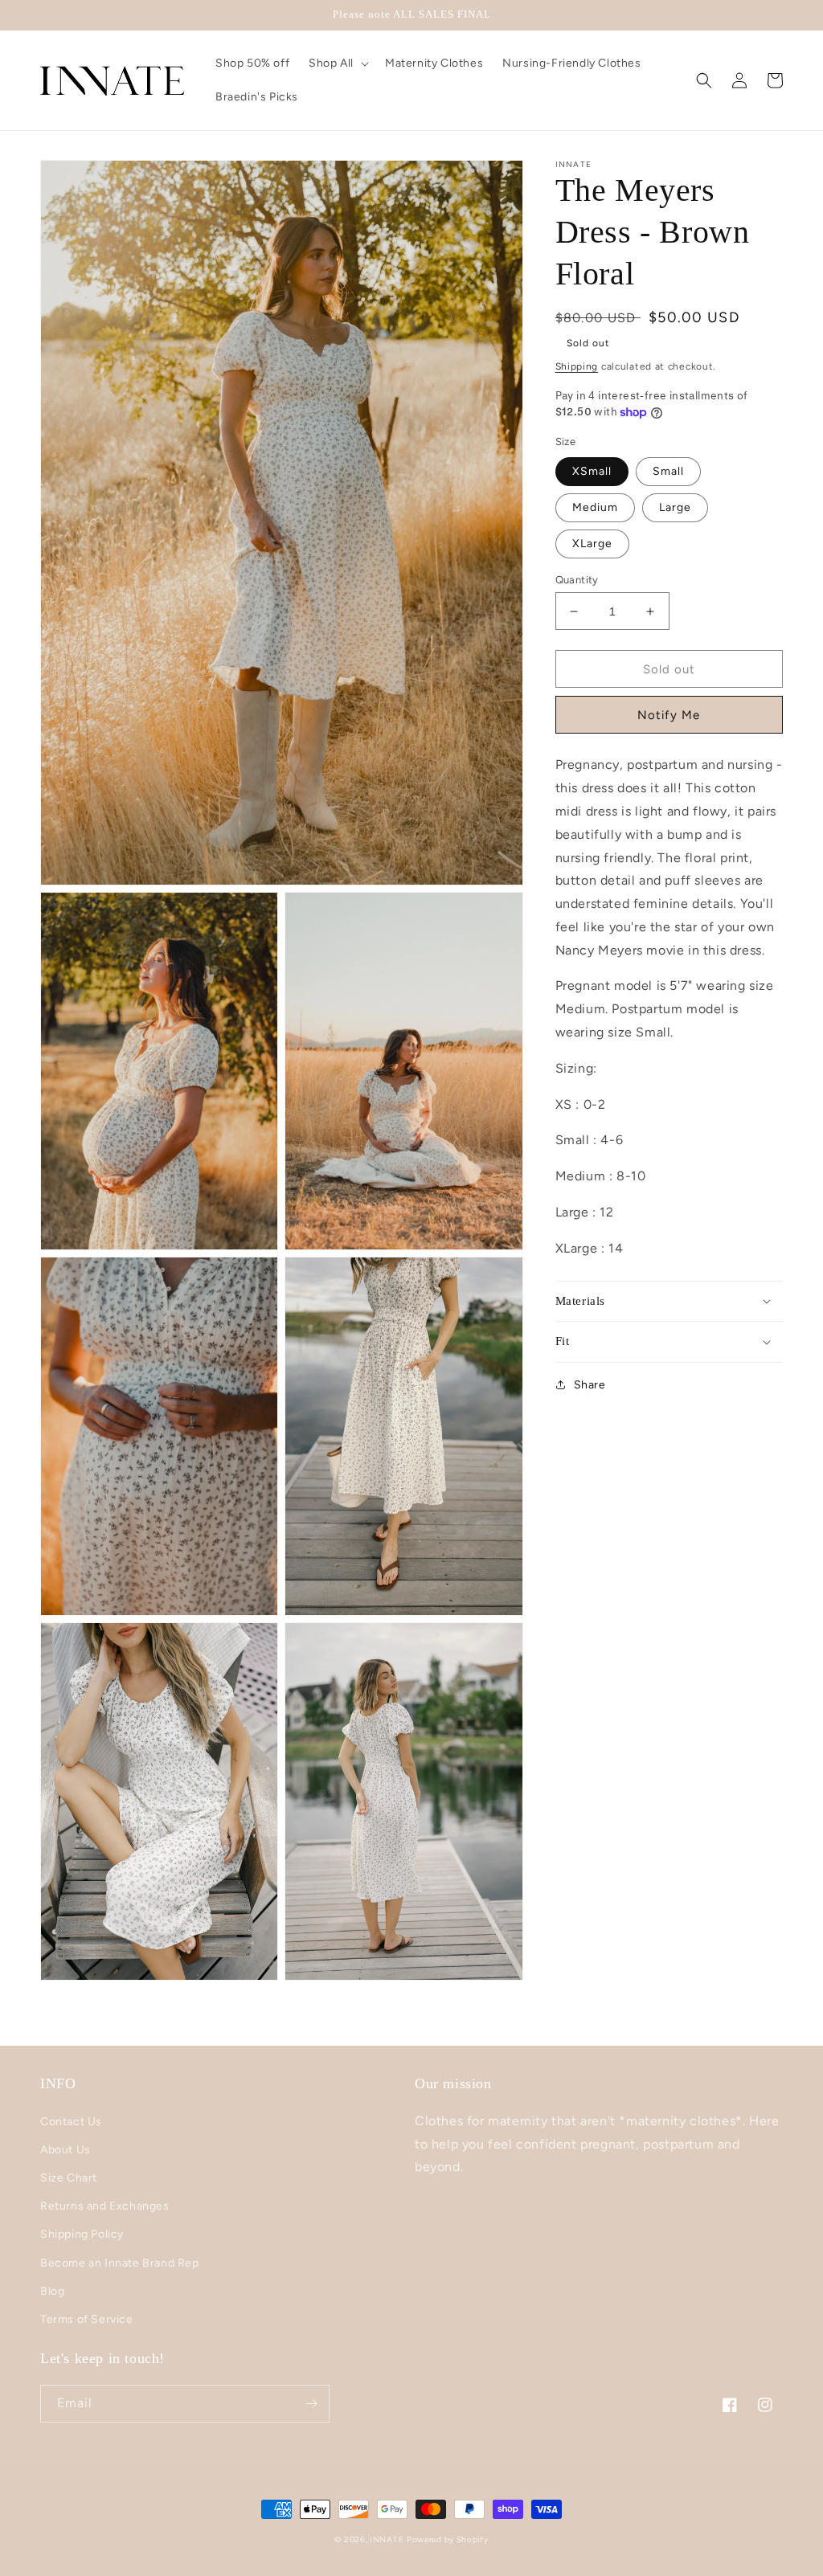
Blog (52, 2291)
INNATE (387, 2539)
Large (675, 507)
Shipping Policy (82, 2234)
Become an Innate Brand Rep (120, 2263)
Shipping (577, 366)
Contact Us (71, 2122)
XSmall (592, 471)
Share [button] (590, 1385)
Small (668, 471)
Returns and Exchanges (105, 2206)
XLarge (592, 544)
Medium (595, 507)
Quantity (577, 580)
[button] (337, 63)
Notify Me (669, 715)
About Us (66, 2150)
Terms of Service (87, 2319)
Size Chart (69, 2178)
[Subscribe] (311, 2404)
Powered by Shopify (448, 2539)
